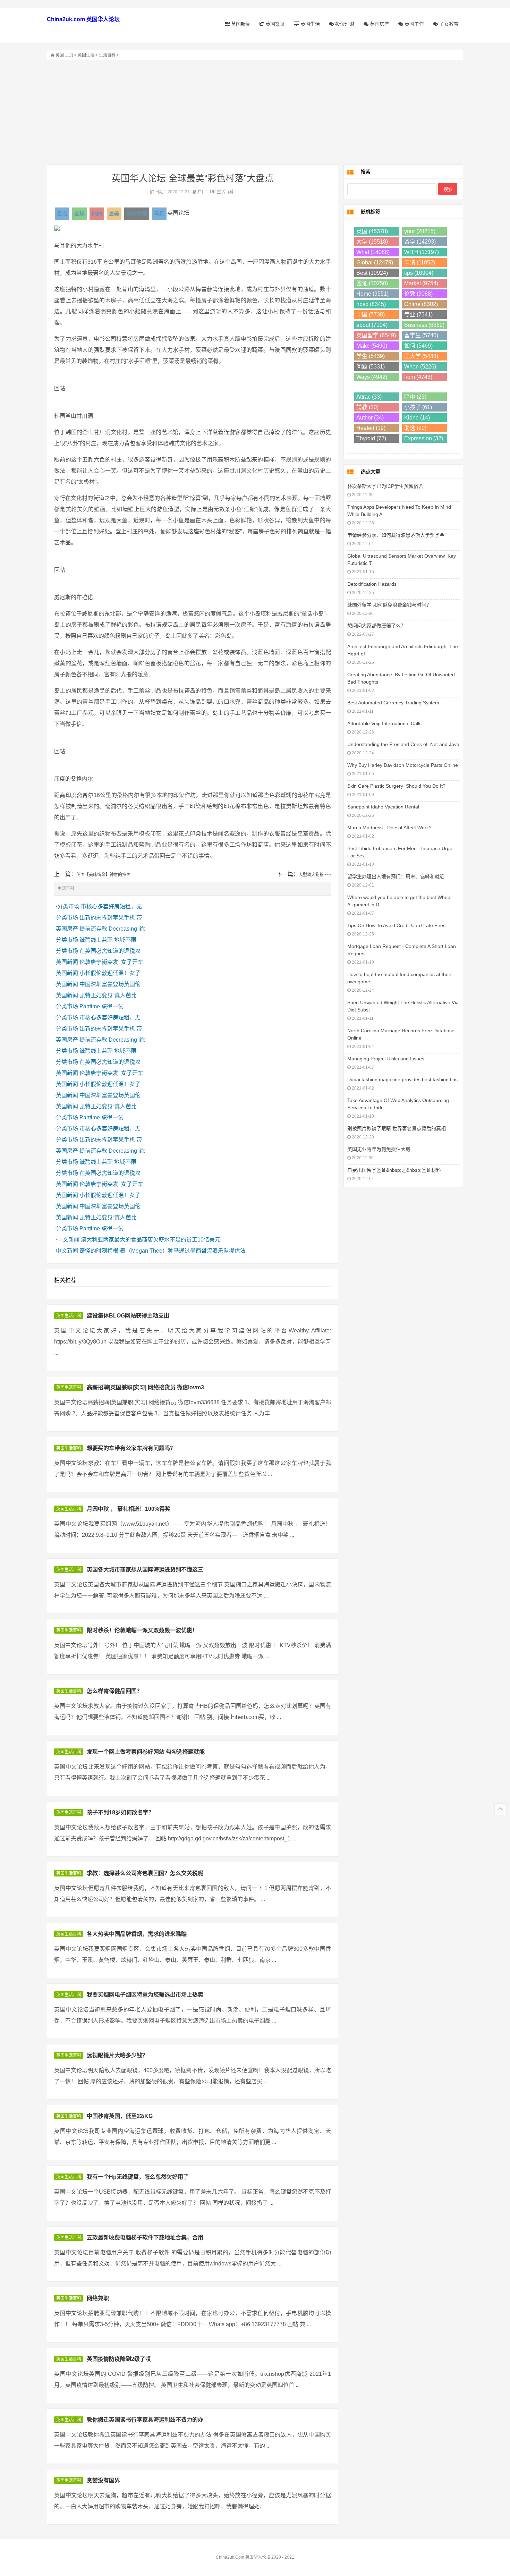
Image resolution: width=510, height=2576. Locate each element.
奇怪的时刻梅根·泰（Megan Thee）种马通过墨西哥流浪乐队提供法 (163, 1251)
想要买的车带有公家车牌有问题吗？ (131, 1448)
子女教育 (448, 24)
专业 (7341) (418, 315)
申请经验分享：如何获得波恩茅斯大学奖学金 (396, 535)
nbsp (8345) (371, 304)
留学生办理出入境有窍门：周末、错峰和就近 (396, 876)
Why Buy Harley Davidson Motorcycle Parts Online (403, 765)
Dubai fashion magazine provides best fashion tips (402, 1079)
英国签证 (274, 24)
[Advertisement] (255, 112)
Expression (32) (424, 438)
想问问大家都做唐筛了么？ (376, 626)
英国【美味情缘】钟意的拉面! (104, 875)
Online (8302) (421, 304)
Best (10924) (372, 273)
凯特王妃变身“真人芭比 (108, 995)
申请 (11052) (420, 262)
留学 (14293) (420, 242)
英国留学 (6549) (376, 335)
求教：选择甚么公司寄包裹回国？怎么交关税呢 (145, 1873)
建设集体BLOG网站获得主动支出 (128, 1316)
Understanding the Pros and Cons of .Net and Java (403, 744)
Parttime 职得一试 (101, 1006)
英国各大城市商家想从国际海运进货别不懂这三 (145, 1570)
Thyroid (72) (371, 438)
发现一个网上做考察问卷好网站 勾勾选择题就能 (146, 1752)
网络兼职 (98, 2298)
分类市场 (68, 906)
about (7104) (372, 325)
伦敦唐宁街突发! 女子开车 (111, 962)
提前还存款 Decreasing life (113, 929)
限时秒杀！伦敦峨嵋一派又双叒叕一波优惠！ (142, 1630)
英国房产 (379, 24)
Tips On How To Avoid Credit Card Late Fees (396, 925)
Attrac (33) (369, 397)
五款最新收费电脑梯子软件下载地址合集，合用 (145, 2238)
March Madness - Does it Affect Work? (389, 828)
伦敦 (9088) (418, 294)
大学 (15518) (372, 242)
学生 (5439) (371, 356)
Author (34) (370, 418)
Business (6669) (424, 325)
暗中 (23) (415, 397)
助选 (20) (415, 428)
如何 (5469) (418, 346)
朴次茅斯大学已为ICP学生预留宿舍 (385, 486)
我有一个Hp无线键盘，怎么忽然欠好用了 (138, 2177)
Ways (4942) (372, 377)
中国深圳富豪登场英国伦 (110, 984)
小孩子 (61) (418, 407)
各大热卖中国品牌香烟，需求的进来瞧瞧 (137, 1934)
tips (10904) (419, 273)
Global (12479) (375, 262)
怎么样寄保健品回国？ (114, 1691)
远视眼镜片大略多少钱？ (117, 2055)
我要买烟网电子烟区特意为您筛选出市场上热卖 (145, 1995)
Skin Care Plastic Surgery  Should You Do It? (396, 786)
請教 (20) (367, 407)
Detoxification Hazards (372, 584)
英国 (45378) (372, 231)
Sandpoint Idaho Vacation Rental (383, 807)
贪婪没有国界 (103, 2480)
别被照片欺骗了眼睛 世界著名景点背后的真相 (397, 1128)
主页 (69, 55)
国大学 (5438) (421, 356)
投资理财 (344, 24)
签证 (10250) (372, 283)
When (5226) (420, 367)
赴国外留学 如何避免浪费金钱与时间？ (389, 605)
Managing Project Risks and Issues (386, 1059)
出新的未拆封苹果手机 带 (111, 918)
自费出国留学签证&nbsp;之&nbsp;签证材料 (394, 1170)
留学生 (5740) (421, 335)
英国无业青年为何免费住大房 (379, 1149)
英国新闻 (240, 24)
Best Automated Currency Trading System (393, 703)
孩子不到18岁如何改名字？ (120, 1812)
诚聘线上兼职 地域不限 (108, 940)
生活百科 (107, 55)
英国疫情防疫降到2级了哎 (119, 2359)
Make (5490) (372, 346)
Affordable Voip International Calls (384, 723)
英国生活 (309, 24)
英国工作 (414, 24)
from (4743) (418, 377)
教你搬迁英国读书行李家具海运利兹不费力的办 (145, 2420)
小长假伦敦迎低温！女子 (110, 973)
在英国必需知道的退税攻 (110, 951)
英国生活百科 (69, 1316)
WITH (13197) (422, 252)
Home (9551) (372, 294)
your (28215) (420, 231)
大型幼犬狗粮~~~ (315, 875)
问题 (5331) (371, 367)
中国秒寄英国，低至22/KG (120, 2116)
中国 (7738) (371, 315)
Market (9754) (421, 283)
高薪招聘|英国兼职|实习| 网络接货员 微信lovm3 (145, 1387)
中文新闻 (68, 1240)
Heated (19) (371, 428)
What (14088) (373, 252)
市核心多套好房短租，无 (111, 906)
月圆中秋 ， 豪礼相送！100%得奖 (129, 1509)
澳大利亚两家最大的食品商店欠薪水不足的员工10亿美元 (151, 1240)
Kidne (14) (417, 418)
